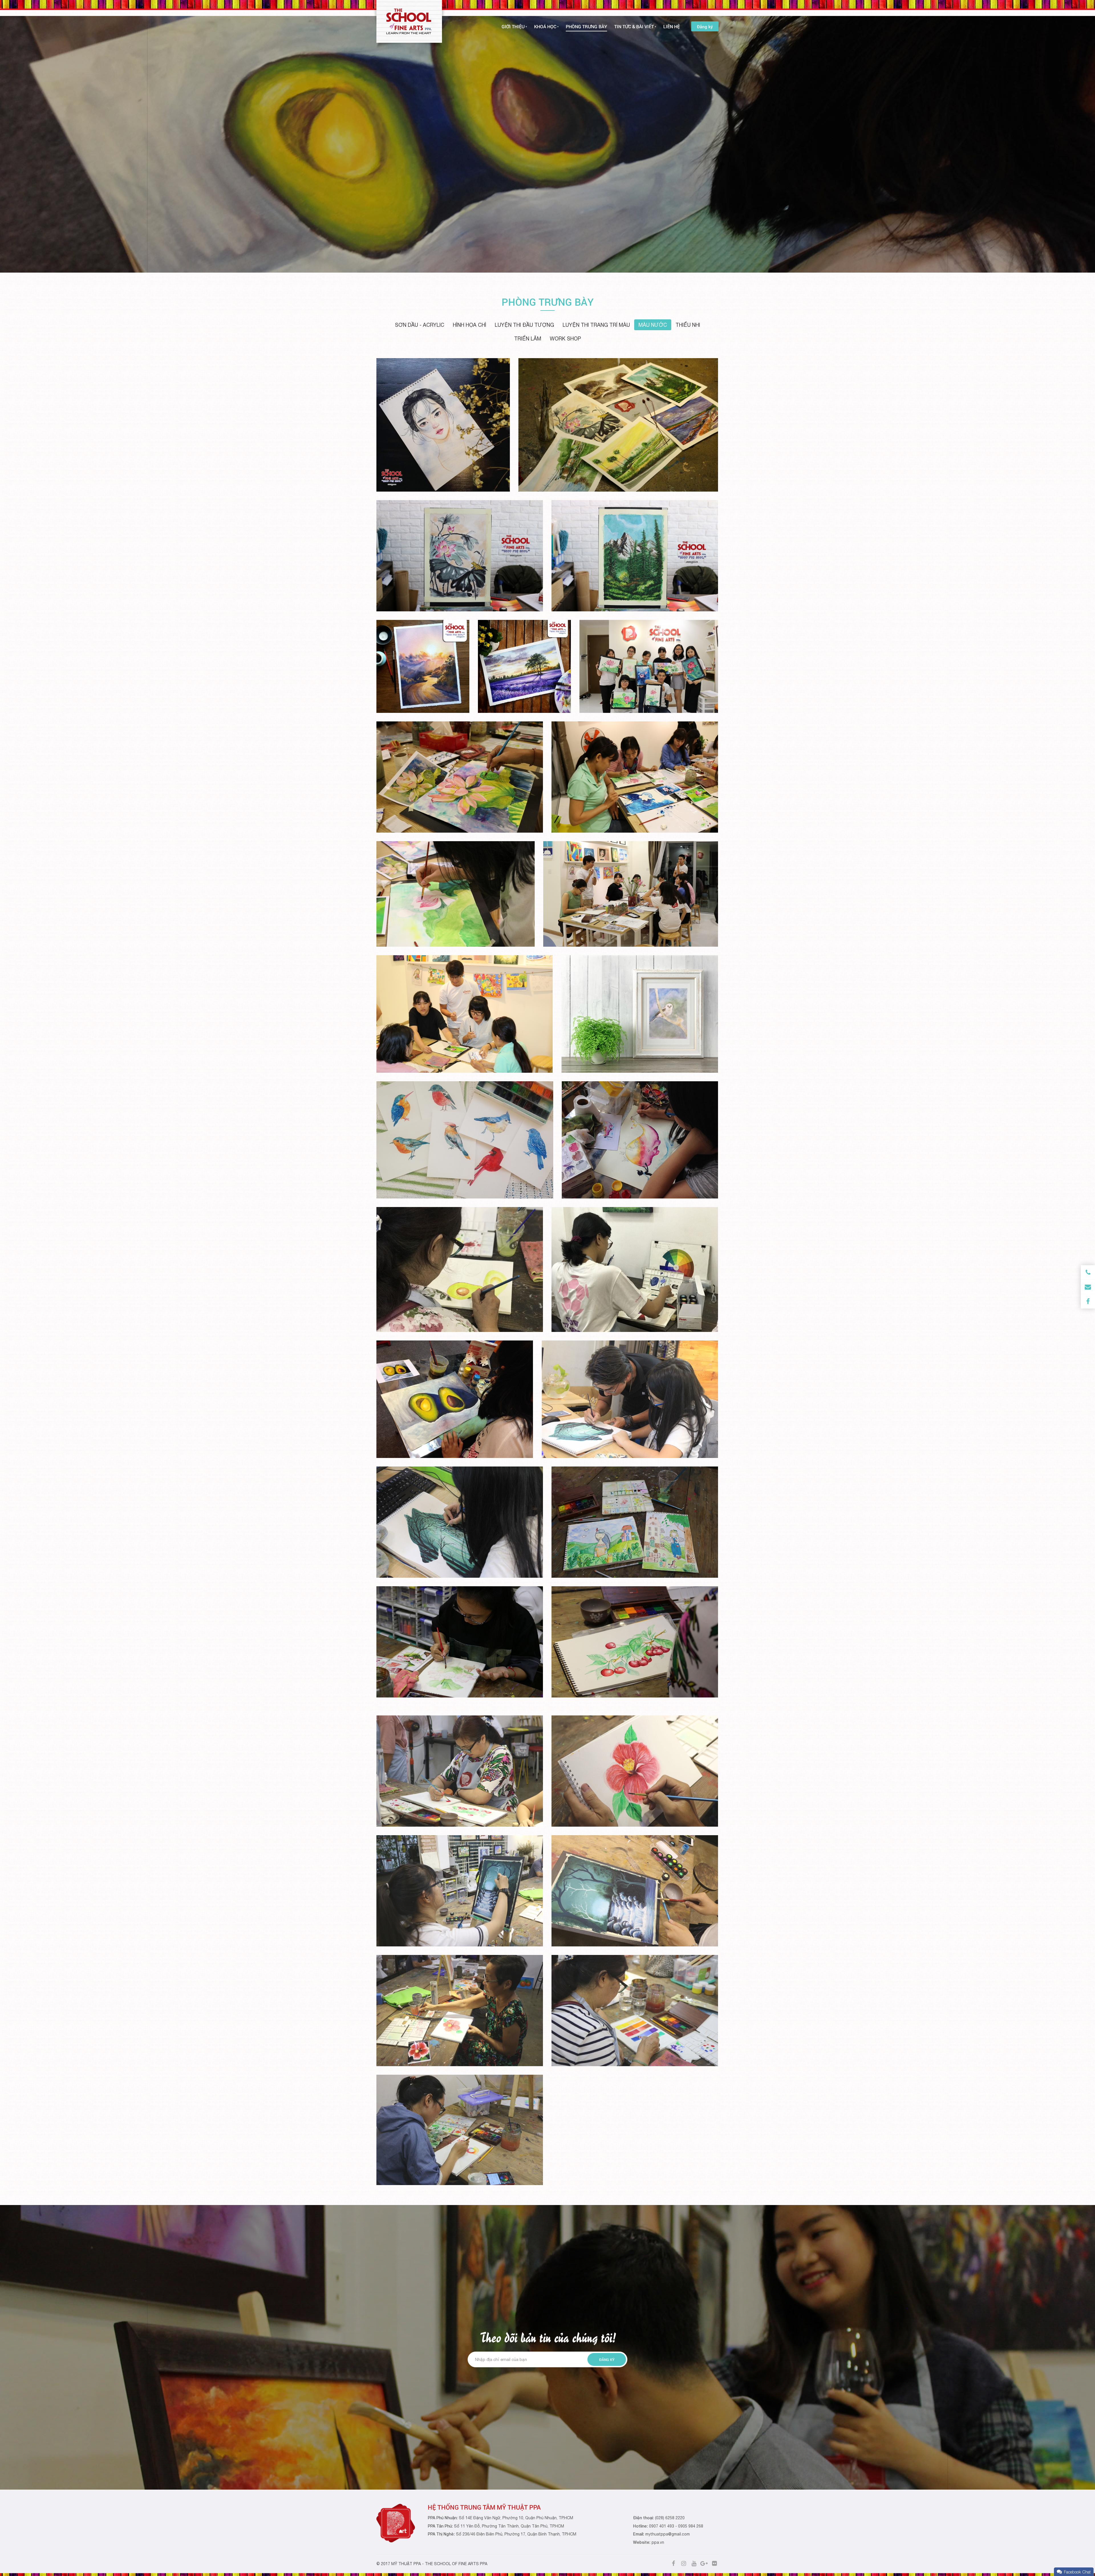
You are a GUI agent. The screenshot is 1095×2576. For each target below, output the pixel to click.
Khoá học (545, 26)
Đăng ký (705, 27)
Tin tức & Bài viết (634, 26)
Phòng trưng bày (586, 26)
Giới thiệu (513, 26)
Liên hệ (672, 26)
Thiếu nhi (688, 325)
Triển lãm (528, 339)
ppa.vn (658, 2542)
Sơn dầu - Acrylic (420, 325)
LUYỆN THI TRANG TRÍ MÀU (596, 325)
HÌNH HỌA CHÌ (470, 325)
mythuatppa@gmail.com (668, 2534)
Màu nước (653, 325)
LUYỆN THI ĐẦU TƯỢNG (524, 325)
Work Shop (565, 339)
